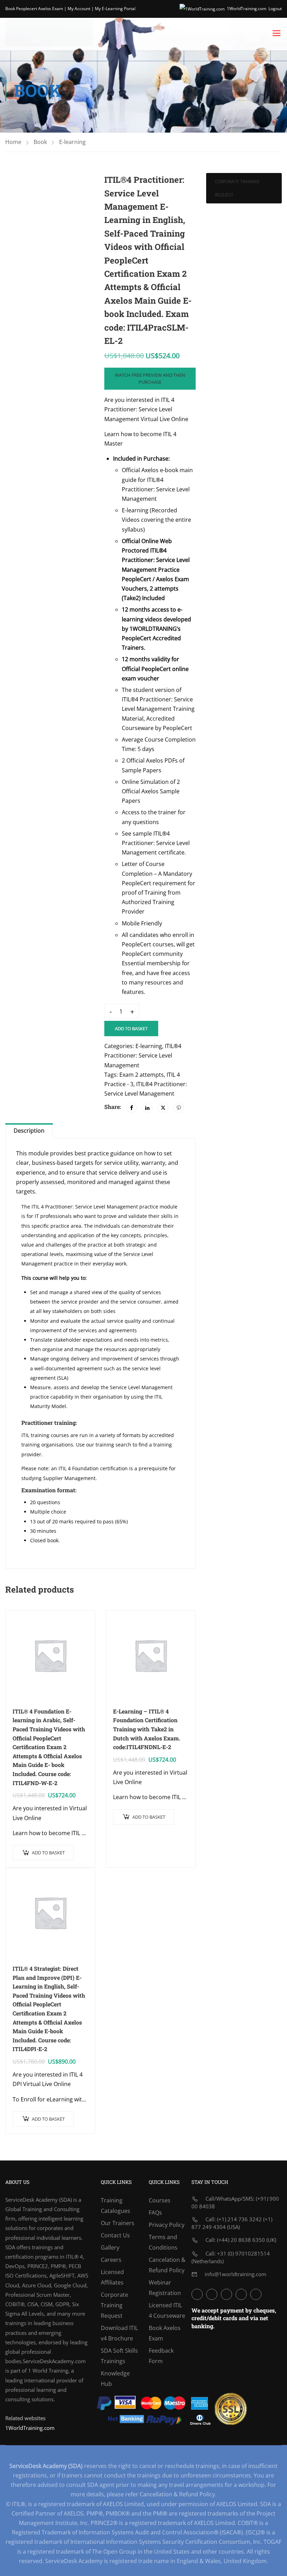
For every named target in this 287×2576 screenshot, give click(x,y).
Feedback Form (161, 2356)
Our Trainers (118, 2223)
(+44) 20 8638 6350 (241, 2240)
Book (40, 142)
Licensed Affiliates (112, 2277)
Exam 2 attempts (142, 1075)
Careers (111, 2260)
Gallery (110, 2247)
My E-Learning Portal (115, 9)
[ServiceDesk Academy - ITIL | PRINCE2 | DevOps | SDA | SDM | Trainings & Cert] (49, 33)
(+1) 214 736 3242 (239, 2219)
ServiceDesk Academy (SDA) (38, 2200)
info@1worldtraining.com (236, 2274)
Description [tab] (29, 1131)
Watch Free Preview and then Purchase (150, 379)
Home (13, 142)
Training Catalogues (115, 2206)
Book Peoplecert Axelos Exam (34, 9)
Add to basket (131, 1029)
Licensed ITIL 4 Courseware (167, 2310)
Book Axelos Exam (165, 2333)
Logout (275, 9)
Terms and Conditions (163, 2242)
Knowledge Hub (115, 2379)
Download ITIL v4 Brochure (119, 2333)
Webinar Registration (165, 2288)
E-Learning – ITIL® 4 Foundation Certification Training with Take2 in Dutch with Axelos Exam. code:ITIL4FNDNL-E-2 (147, 1729)
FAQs (155, 2213)
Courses (160, 2200)
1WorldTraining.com (247, 9)
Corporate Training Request (237, 188)
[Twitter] (163, 1107)
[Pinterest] (179, 1107)
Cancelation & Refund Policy (167, 2265)
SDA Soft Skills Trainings (119, 2356)
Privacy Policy (167, 2225)
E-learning (72, 142)
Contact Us (115, 2235)
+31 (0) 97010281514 (243, 2253)
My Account (79, 9)
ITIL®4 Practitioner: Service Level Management (143, 1055)
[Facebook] (132, 1107)
